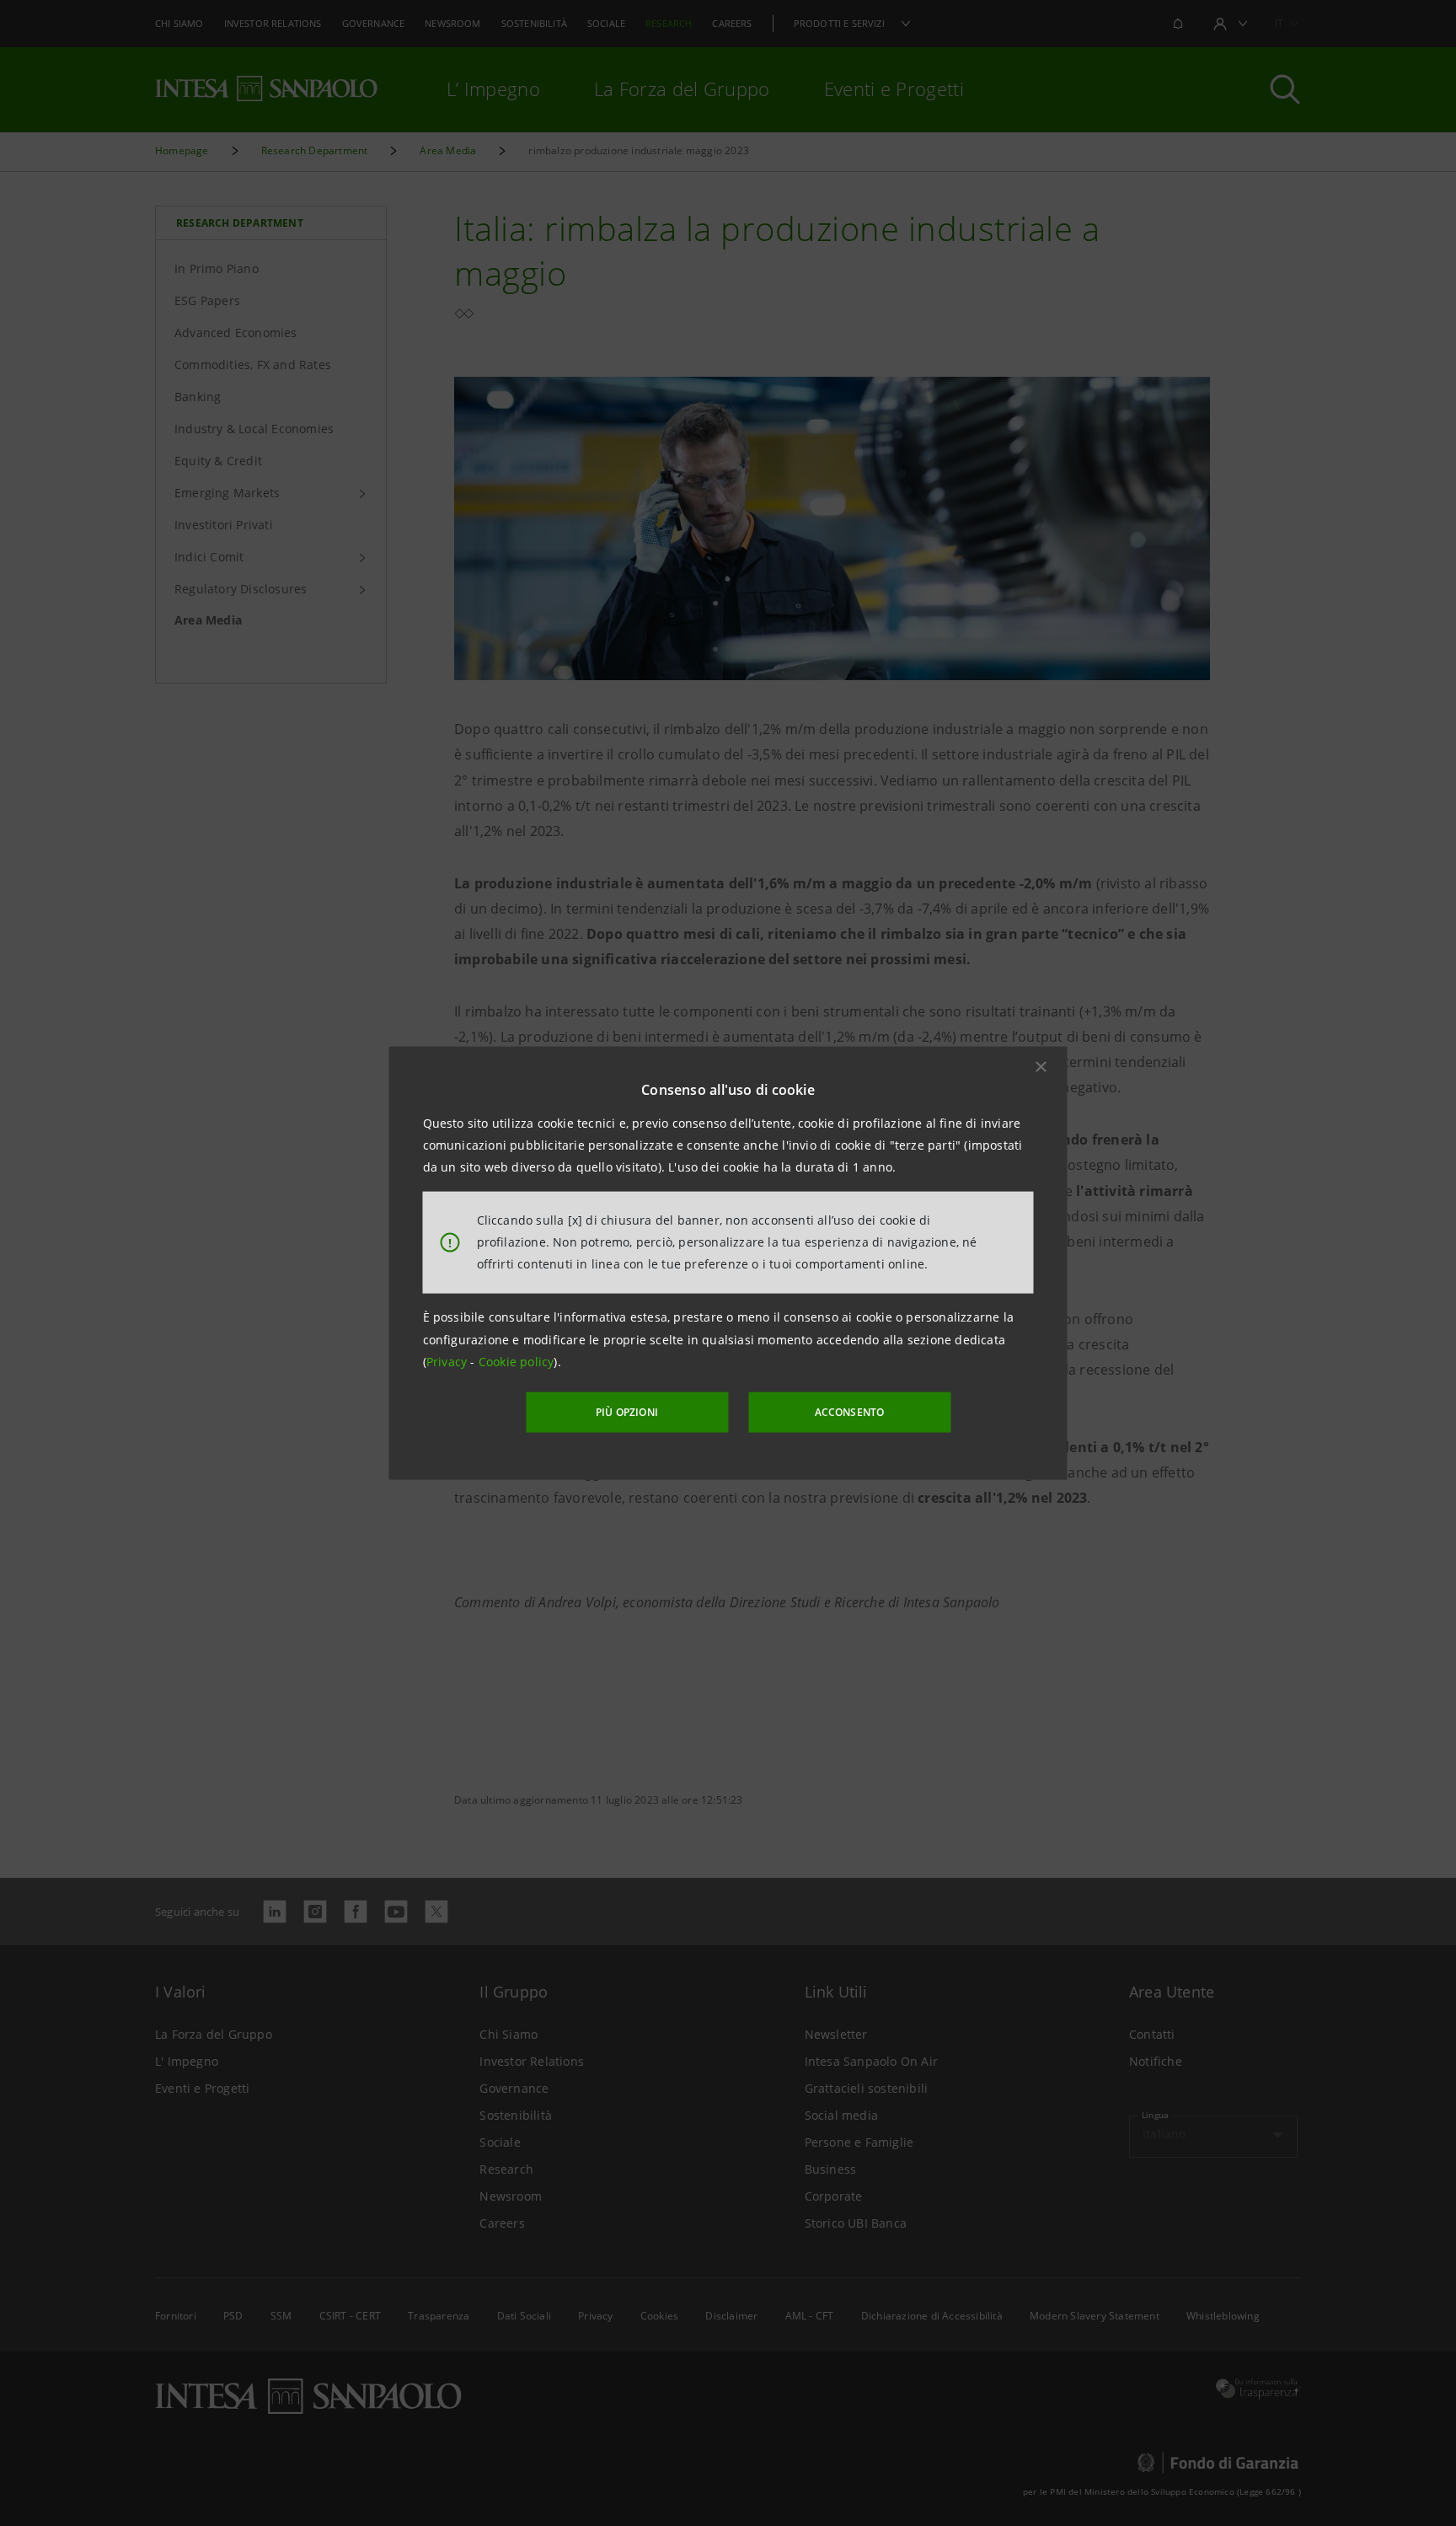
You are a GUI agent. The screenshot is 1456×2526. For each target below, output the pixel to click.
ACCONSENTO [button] (850, 1412)
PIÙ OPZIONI (627, 1412)
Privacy (449, 1362)
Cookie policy (517, 1362)
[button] (1041, 1066)
